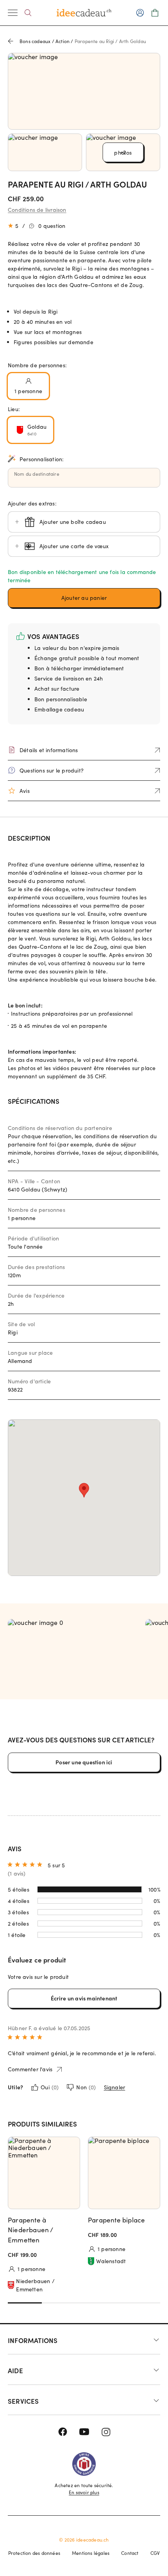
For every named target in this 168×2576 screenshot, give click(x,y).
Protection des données (34, 2553)
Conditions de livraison (37, 210)
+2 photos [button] (123, 153)
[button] (84, 598)
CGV (155, 2553)
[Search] (28, 13)
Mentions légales (91, 2553)
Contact (130, 2553)
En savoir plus (84, 2492)
